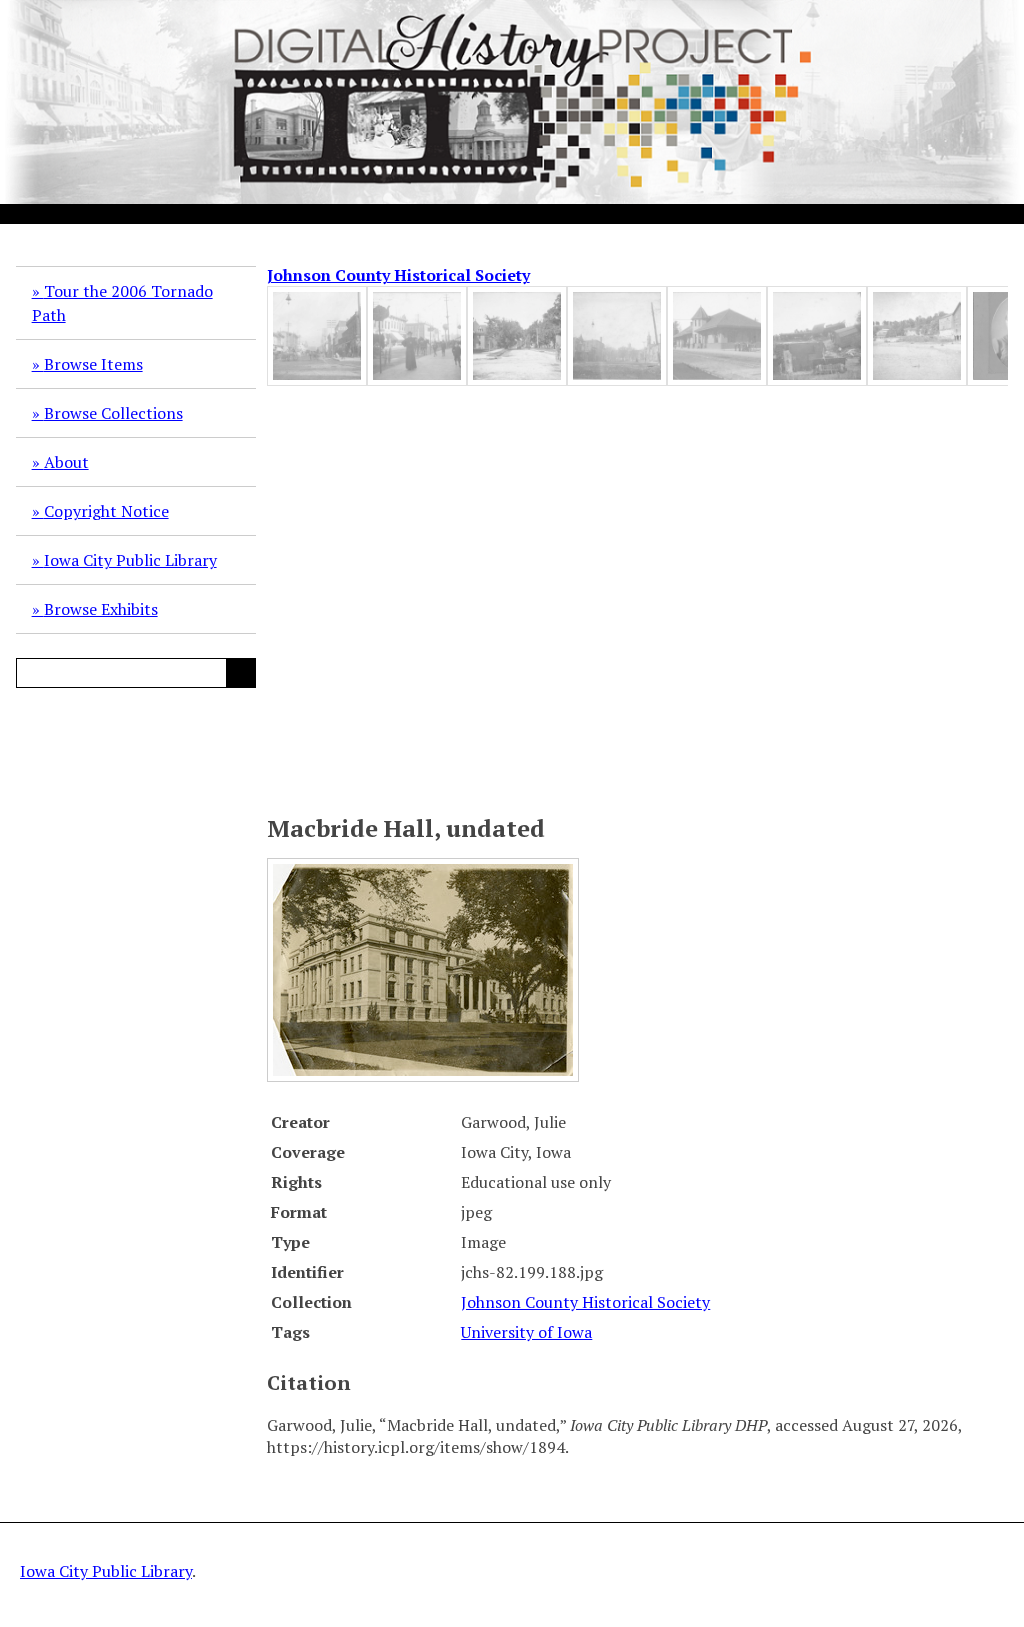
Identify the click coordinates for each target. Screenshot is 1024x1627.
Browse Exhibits (101, 609)
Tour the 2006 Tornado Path (122, 303)
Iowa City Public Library (130, 560)
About (66, 462)
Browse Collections (113, 413)
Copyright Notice (106, 511)
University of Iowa (526, 1332)
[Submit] (241, 673)
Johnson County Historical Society (398, 275)
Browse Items (93, 364)
